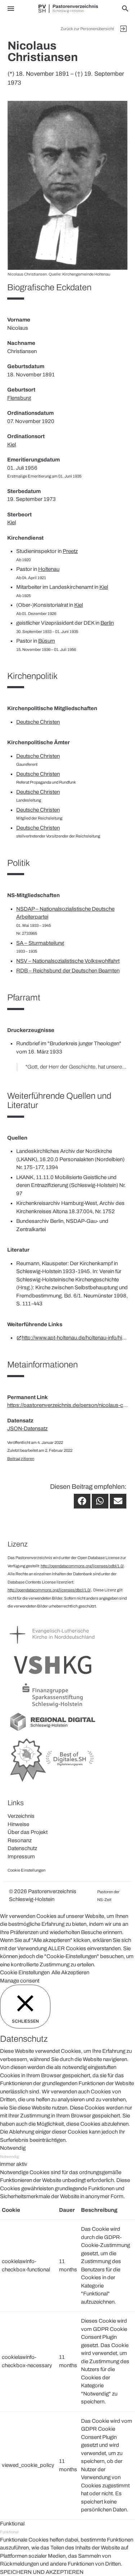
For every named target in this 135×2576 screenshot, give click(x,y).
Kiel (12, 445)
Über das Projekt (28, 1832)
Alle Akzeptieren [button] (70, 1972)
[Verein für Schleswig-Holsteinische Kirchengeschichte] (53, 1677)
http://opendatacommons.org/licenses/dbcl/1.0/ (49, 1590)
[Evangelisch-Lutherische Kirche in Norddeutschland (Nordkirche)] (53, 1647)
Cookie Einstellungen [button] (25, 1972)
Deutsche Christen (38, 722)
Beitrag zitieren (21, 1459)
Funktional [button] (12, 2524)
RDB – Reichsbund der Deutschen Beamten (68, 971)
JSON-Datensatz (27, 1428)
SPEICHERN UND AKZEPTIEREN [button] (42, 2572)
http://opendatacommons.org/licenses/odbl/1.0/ (82, 1566)
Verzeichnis (21, 1816)
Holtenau (49, 569)
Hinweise (18, 1824)
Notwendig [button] (13, 2148)
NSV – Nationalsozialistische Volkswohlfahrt (68, 961)
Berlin (107, 623)
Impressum (21, 1857)
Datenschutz (22, 1848)
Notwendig (9, 2157)
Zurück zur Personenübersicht (87, 29)
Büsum (47, 641)
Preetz (70, 551)
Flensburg (19, 398)
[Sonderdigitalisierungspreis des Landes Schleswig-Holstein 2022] (53, 1782)
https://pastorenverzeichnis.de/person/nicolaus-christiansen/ (67, 1405)
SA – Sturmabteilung (40, 943)
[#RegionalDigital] (53, 1731)
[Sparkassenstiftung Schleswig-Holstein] (53, 1707)
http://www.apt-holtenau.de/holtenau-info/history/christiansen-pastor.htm (75, 1338)
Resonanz (20, 1840)
